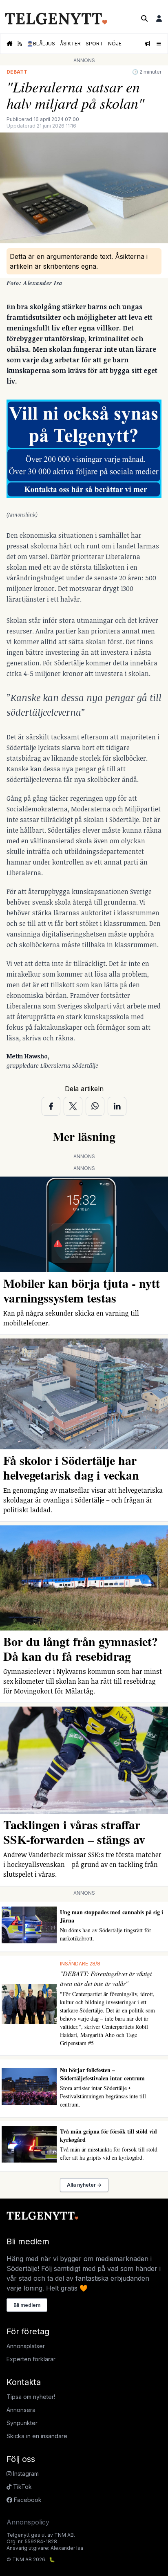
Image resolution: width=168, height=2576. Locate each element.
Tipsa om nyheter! (31, 2397)
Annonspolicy (28, 2522)
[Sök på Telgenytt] (144, 18)
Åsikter (70, 44)
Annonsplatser (26, 2346)
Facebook (27, 2500)
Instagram (25, 2474)
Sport (94, 44)
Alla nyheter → (84, 2185)
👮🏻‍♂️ (41, 44)
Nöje (115, 44)
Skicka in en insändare (37, 2436)
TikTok (22, 2487)
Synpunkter (22, 2423)
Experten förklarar (31, 2359)
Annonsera (21, 2410)
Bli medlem (27, 2305)
